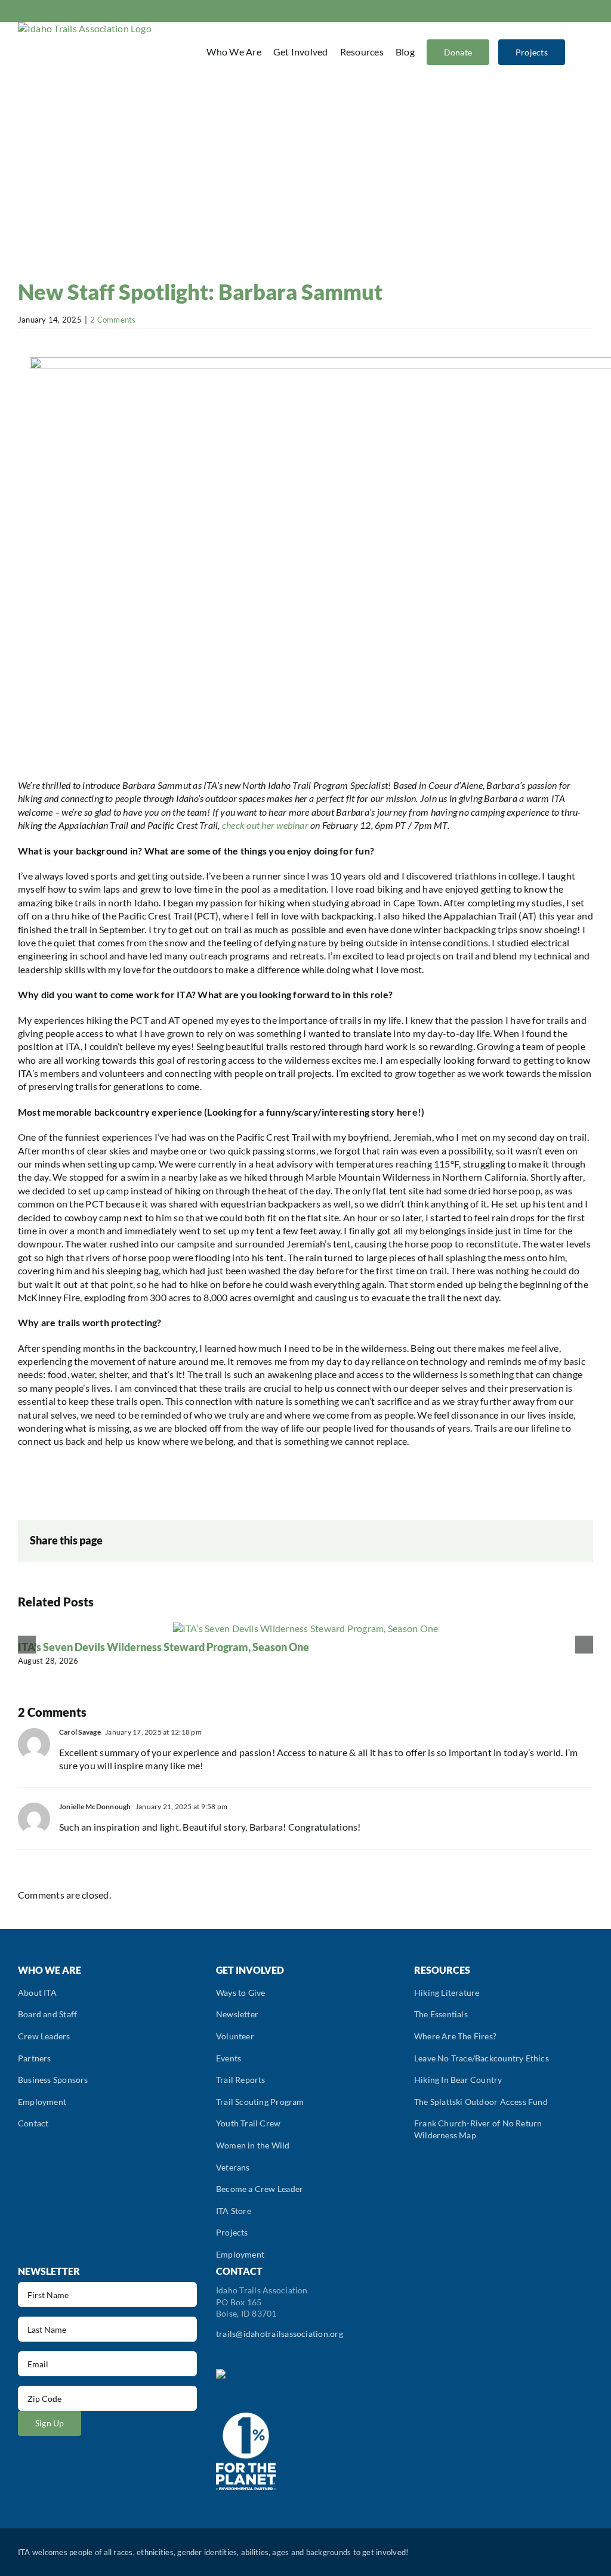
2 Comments (113, 320)
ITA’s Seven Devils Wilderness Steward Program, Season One (163, 1647)
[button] (578, 52)
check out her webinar (265, 825)
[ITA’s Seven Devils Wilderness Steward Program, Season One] (306, 1628)
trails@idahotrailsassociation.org (280, 2334)
